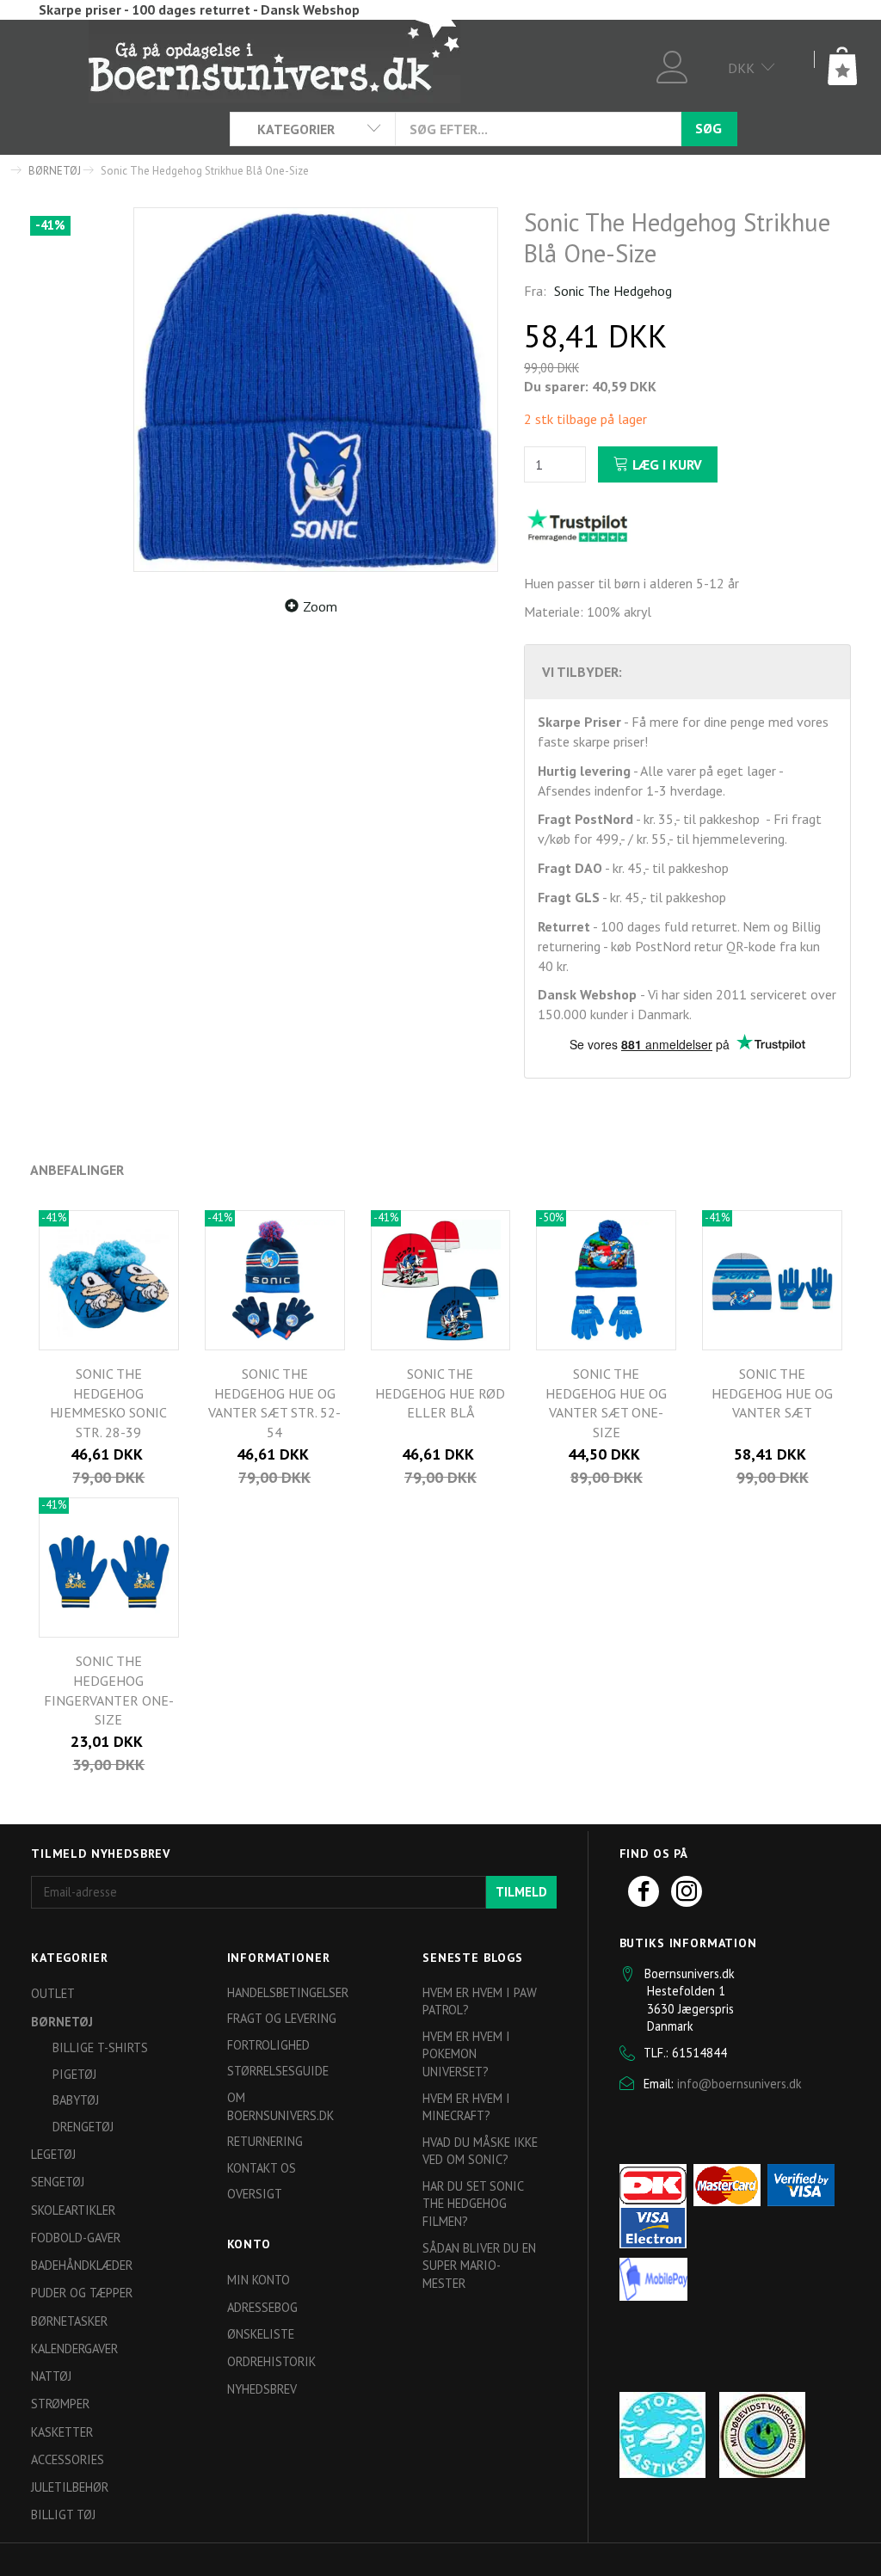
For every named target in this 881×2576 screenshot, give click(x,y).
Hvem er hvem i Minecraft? (466, 2107)
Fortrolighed (268, 2045)
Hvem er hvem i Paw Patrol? (480, 2001)
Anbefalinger (77, 1170)
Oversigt (255, 2194)
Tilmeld (521, 1892)
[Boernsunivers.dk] (274, 60)
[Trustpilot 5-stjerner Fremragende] (577, 525)
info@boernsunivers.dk (739, 2084)
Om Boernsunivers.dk (280, 2106)
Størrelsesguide (278, 2071)
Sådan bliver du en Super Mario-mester (479, 2266)
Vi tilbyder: (582, 672)
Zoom (320, 606)
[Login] (672, 65)
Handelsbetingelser (288, 1992)
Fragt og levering (282, 2018)
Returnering (265, 2141)
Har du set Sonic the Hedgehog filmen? (473, 2204)
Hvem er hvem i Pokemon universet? (466, 2054)
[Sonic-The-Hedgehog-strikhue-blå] (316, 390)
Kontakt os (262, 2168)
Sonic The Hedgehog (613, 291)
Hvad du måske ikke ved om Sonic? (480, 2151)
